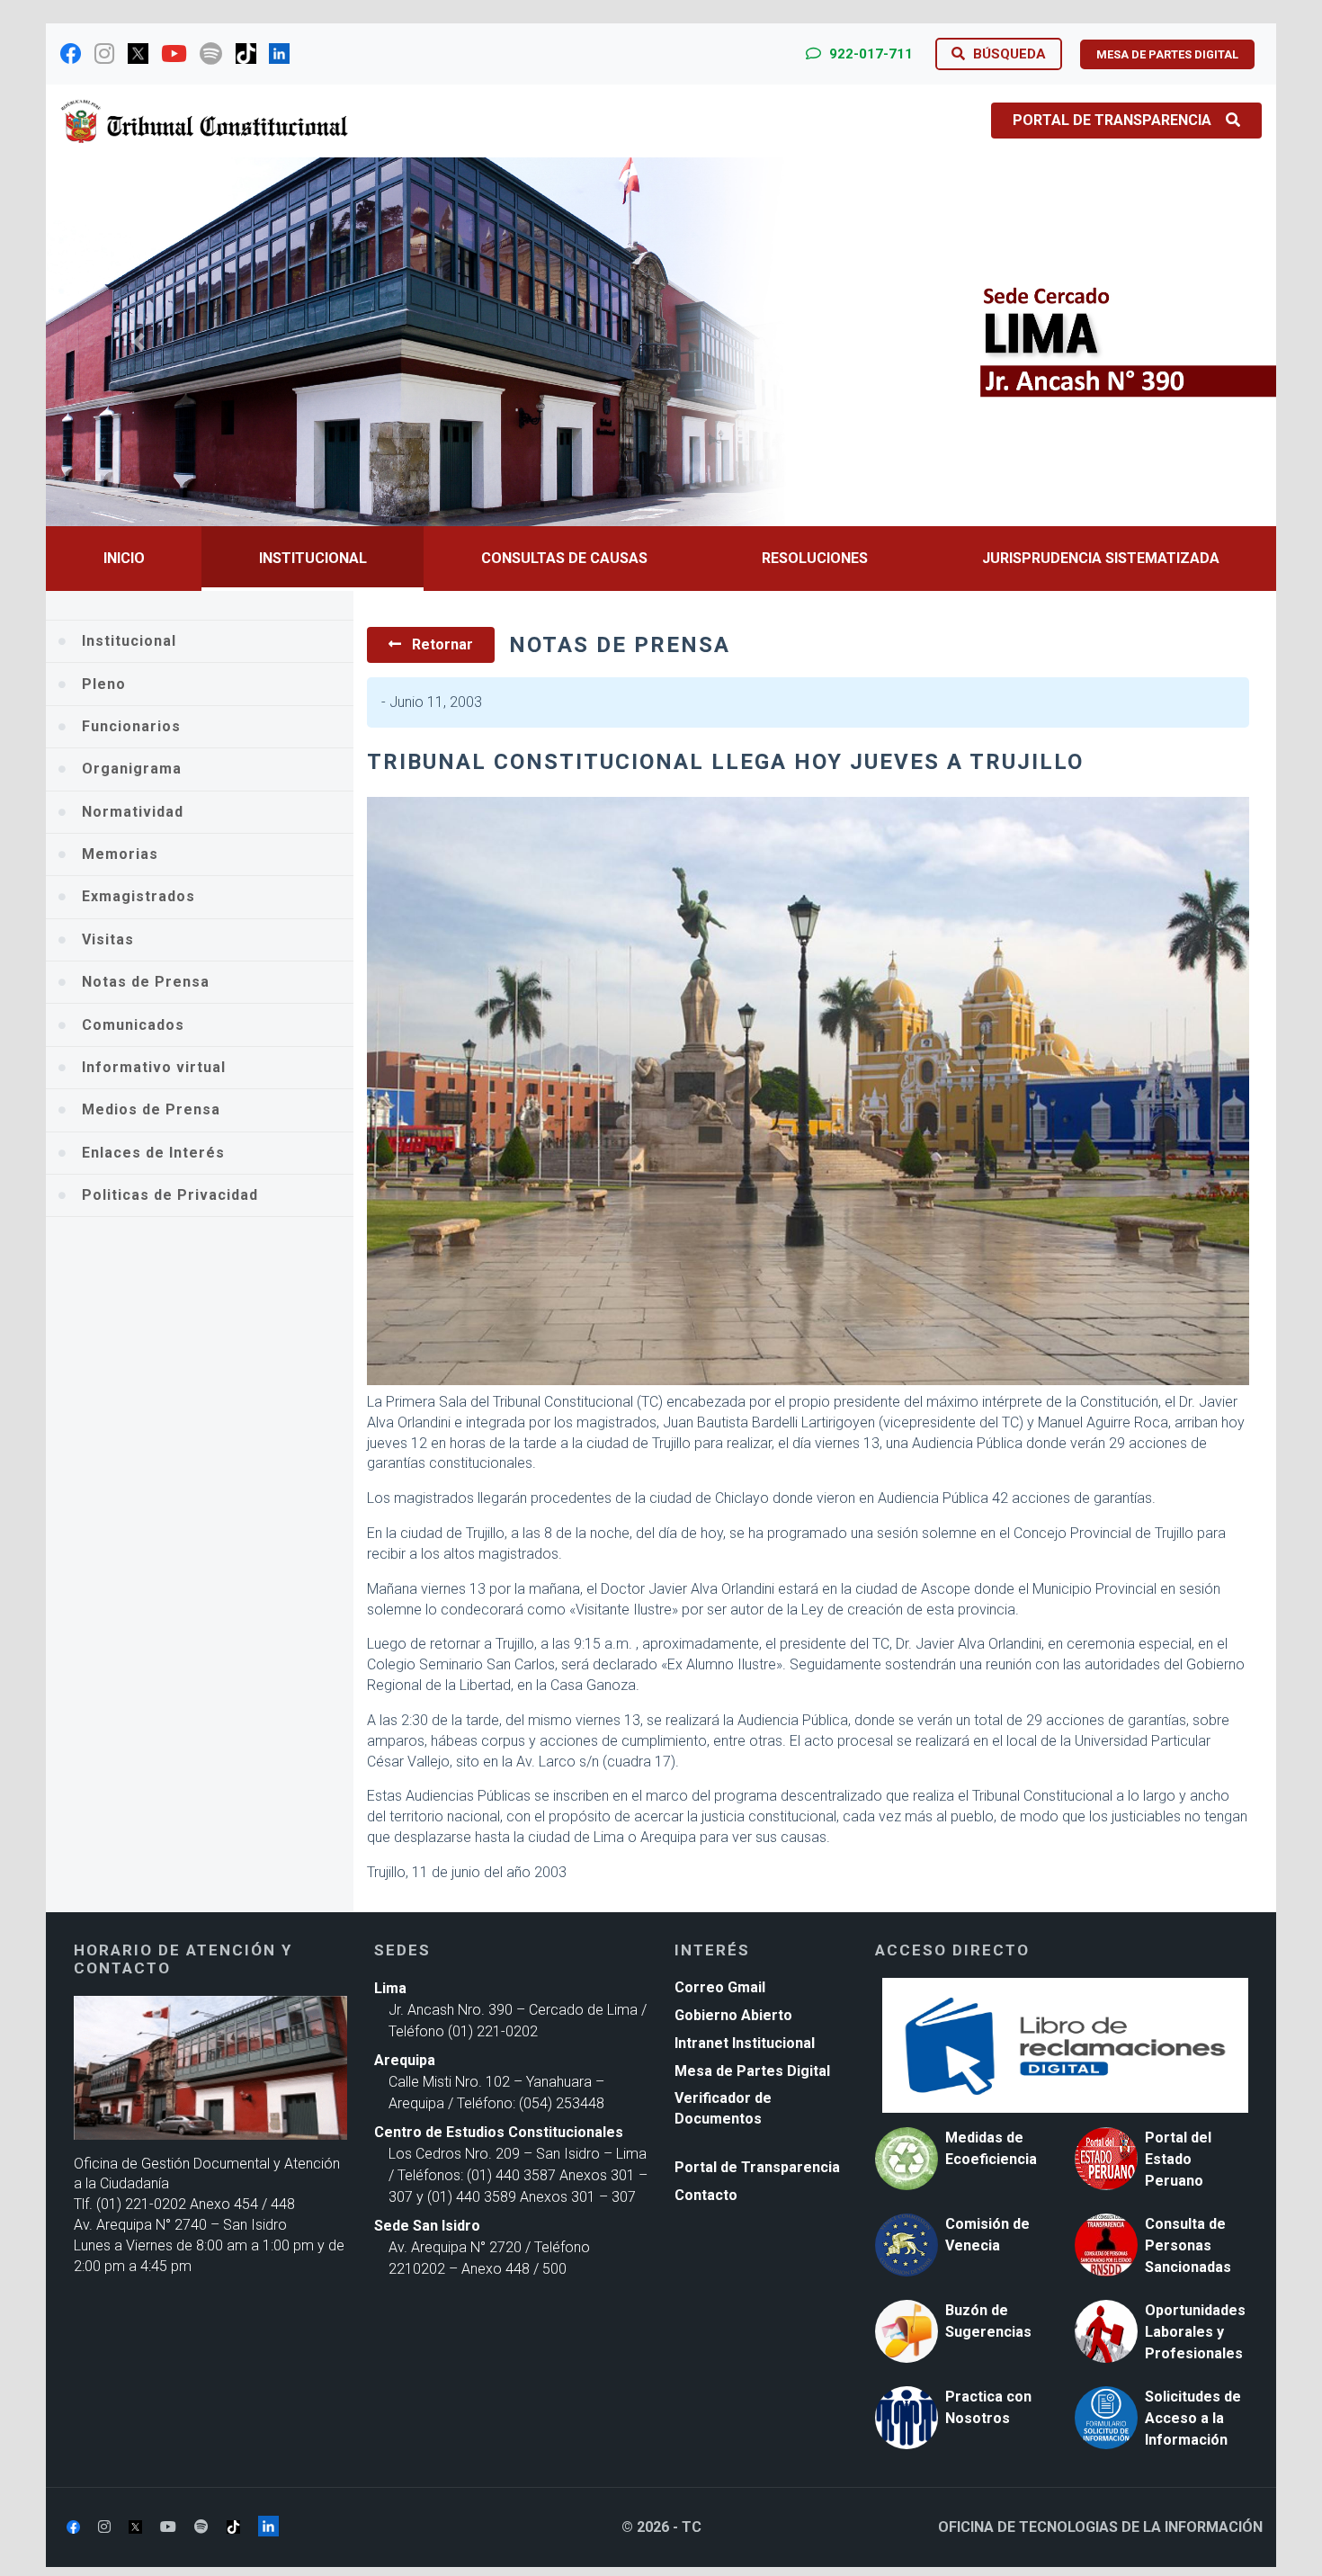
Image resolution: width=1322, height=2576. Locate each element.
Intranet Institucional (745, 2043)
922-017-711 (869, 54)
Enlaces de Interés (153, 1153)
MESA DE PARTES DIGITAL (1167, 54)
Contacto (706, 2195)
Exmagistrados (138, 896)
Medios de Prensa (151, 1109)
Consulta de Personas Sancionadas (1188, 2245)
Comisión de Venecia (987, 2235)
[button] (138, 342)
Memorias (120, 854)
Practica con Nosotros (988, 2407)
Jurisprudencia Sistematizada (1101, 558)
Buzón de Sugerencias (988, 2321)
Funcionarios (131, 726)
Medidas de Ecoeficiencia (991, 2148)
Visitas (108, 939)
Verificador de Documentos (723, 2108)
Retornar (441, 644)
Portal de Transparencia (1112, 120)
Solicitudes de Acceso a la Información (1193, 2418)
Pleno (104, 684)
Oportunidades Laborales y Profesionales (1195, 2332)
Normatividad (133, 812)
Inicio (124, 558)
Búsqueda (1008, 54)
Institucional (313, 558)
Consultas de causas (564, 558)
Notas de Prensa (146, 982)
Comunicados (133, 1025)
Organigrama (132, 769)
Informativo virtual (154, 1067)
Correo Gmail (720, 1987)
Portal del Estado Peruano (1178, 2159)
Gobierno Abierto (733, 2015)
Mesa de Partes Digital (752, 2071)
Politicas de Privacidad (170, 1195)
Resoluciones (815, 558)
